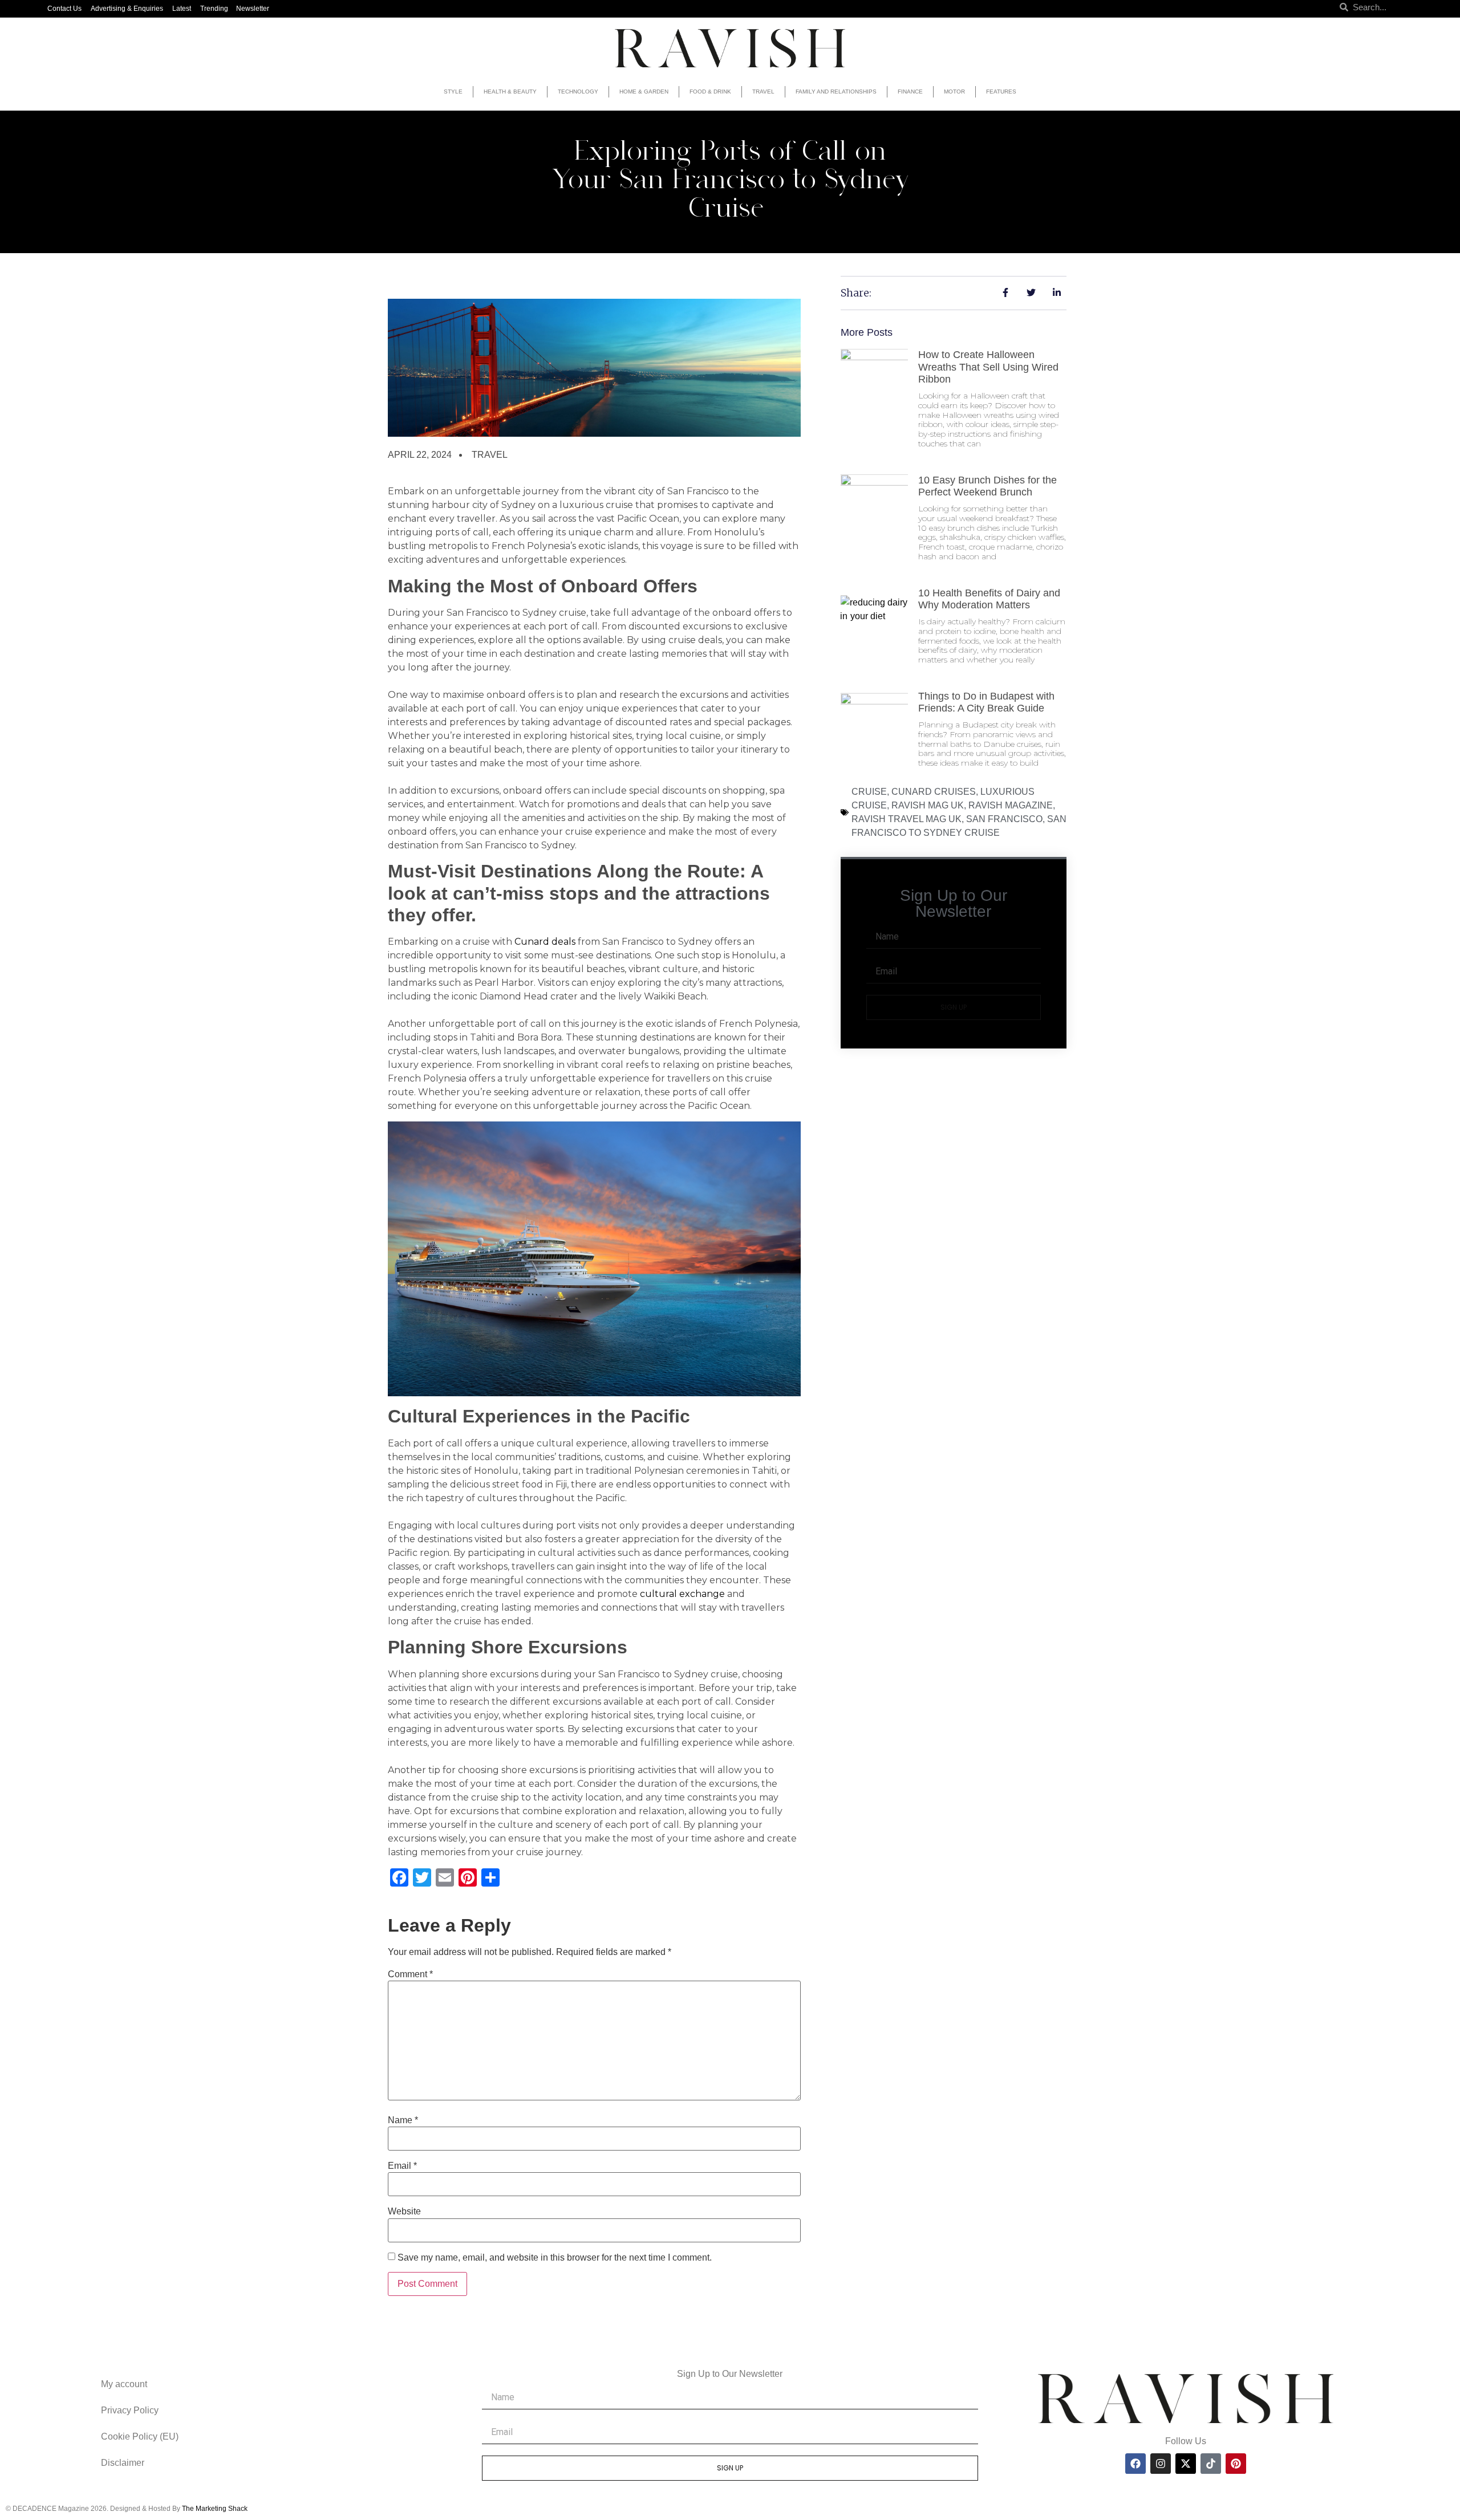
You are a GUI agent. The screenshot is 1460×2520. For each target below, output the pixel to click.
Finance (910, 92)
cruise (869, 792)
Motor (954, 92)
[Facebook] (1135, 2464)
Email (402, 2166)
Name (403, 2120)
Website (404, 2212)
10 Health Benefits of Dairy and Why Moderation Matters (989, 599)
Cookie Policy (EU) (140, 2436)
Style (453, 92)
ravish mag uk (928, 805)
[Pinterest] (1236, 2464)
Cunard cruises (934, 792)
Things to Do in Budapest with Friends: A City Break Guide (986, 702)
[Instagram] (1161, 2464)
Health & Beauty (510, 92)
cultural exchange (682, 1594)
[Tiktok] (1211, 2464)
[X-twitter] (1186, 2464)
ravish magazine (1011, 805)
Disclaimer (123, 2463)
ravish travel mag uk (907, 819)
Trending (214, 9)
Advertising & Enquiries (127, 9)
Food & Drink (710, 92)
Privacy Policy (130, 2410)
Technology (578, 92)
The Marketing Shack (215, 2509)
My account (124, 2384)
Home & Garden (644, 92)
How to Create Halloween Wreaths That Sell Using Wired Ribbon (988, 367)
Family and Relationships (836, 92)
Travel (763, 92)
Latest (182, 9)
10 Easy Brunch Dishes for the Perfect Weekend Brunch (987, 486)
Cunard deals (545, 942)
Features (1001, 92)
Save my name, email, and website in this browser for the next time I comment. (555, 2258)
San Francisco (1004, 819)
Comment (410, 1974)
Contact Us (64, 9)
